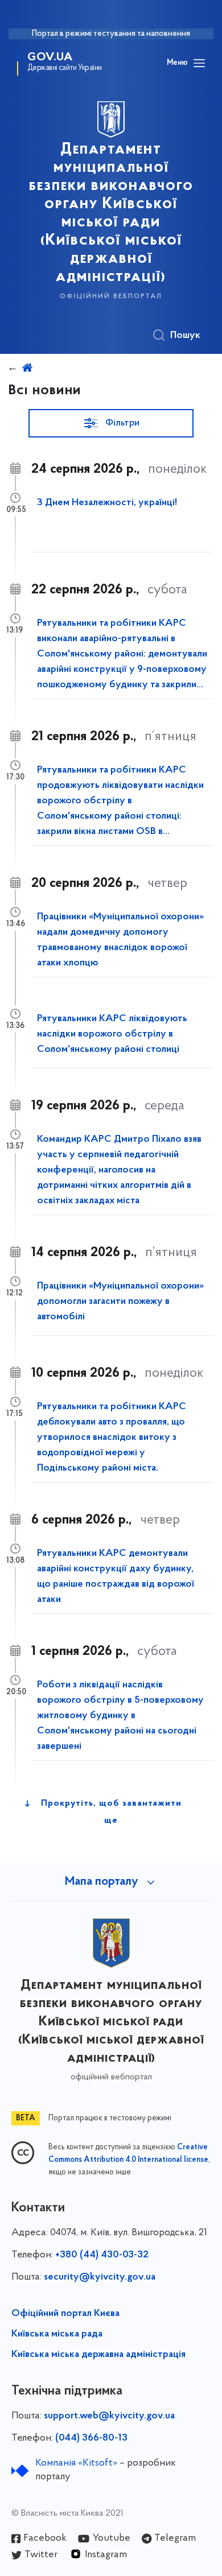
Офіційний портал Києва (65, 2314)
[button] (111, 423)
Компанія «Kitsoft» (76, 2463)
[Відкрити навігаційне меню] (199, 63)
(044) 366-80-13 (91, 2438)
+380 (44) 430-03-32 (102, 2255)
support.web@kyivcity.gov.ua (109, 2416)
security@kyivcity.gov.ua (100, 2277)
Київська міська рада (57, 2334)
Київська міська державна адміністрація (98, 2355)
